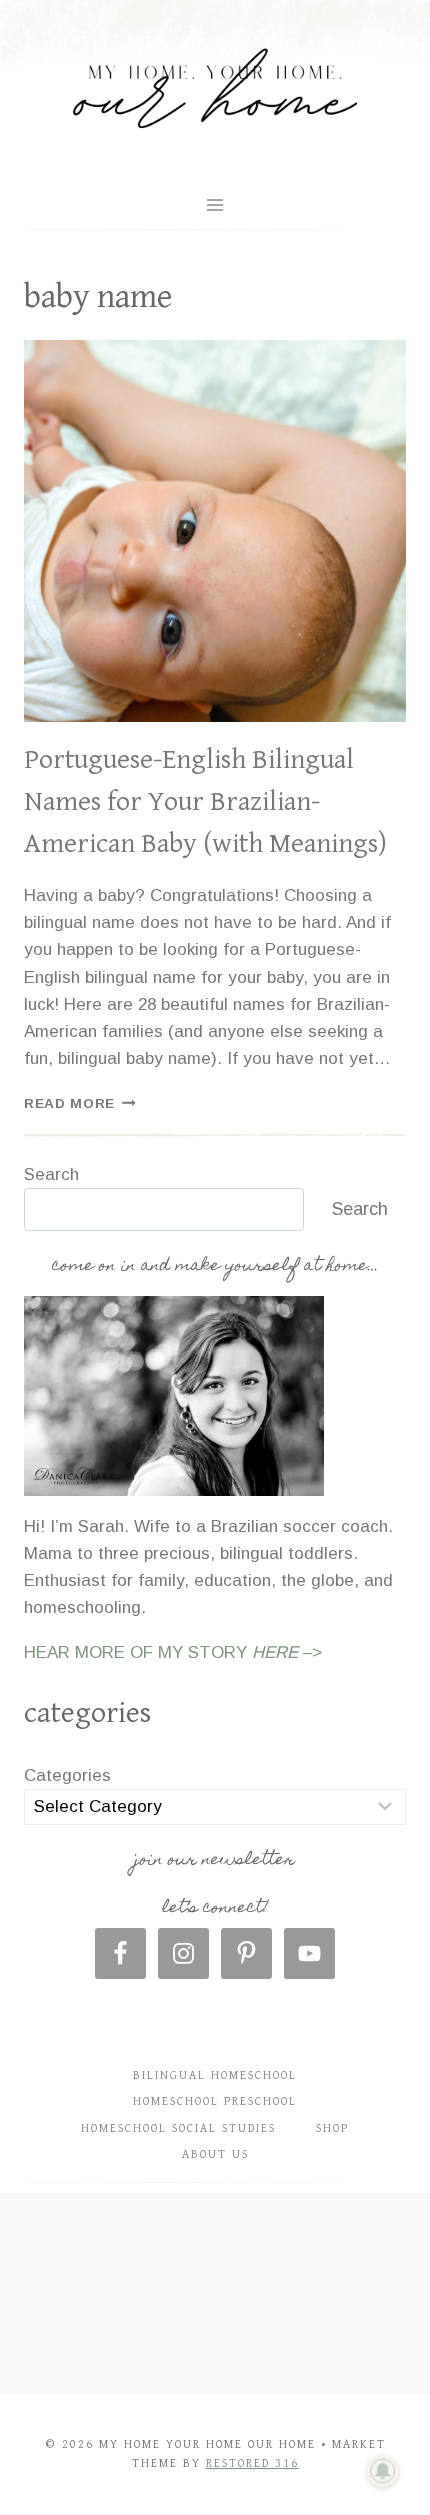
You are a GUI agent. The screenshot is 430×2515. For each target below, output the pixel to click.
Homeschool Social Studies (178, 2128)
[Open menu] (215, 204)
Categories (67, 1775)
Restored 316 (252, 2463)
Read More (80, 1103)
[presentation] (215, 531)
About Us (215, 2154)
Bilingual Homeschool (215, 2075)
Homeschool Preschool (215, 2101)
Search (51, 1174)
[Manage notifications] (383, 2471)
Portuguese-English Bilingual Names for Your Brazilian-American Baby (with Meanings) (205, 802)
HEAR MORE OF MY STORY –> (173, 1652)
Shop (332, 2128)
